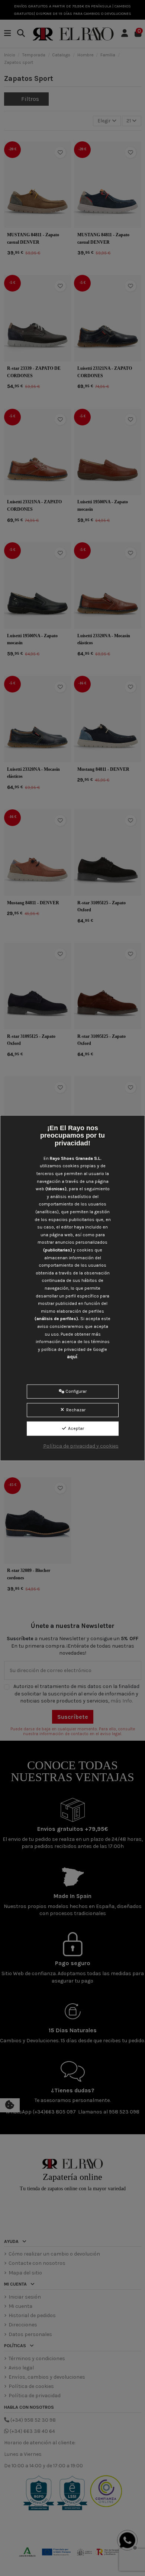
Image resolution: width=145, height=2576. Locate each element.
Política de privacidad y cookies (81, 1446)
